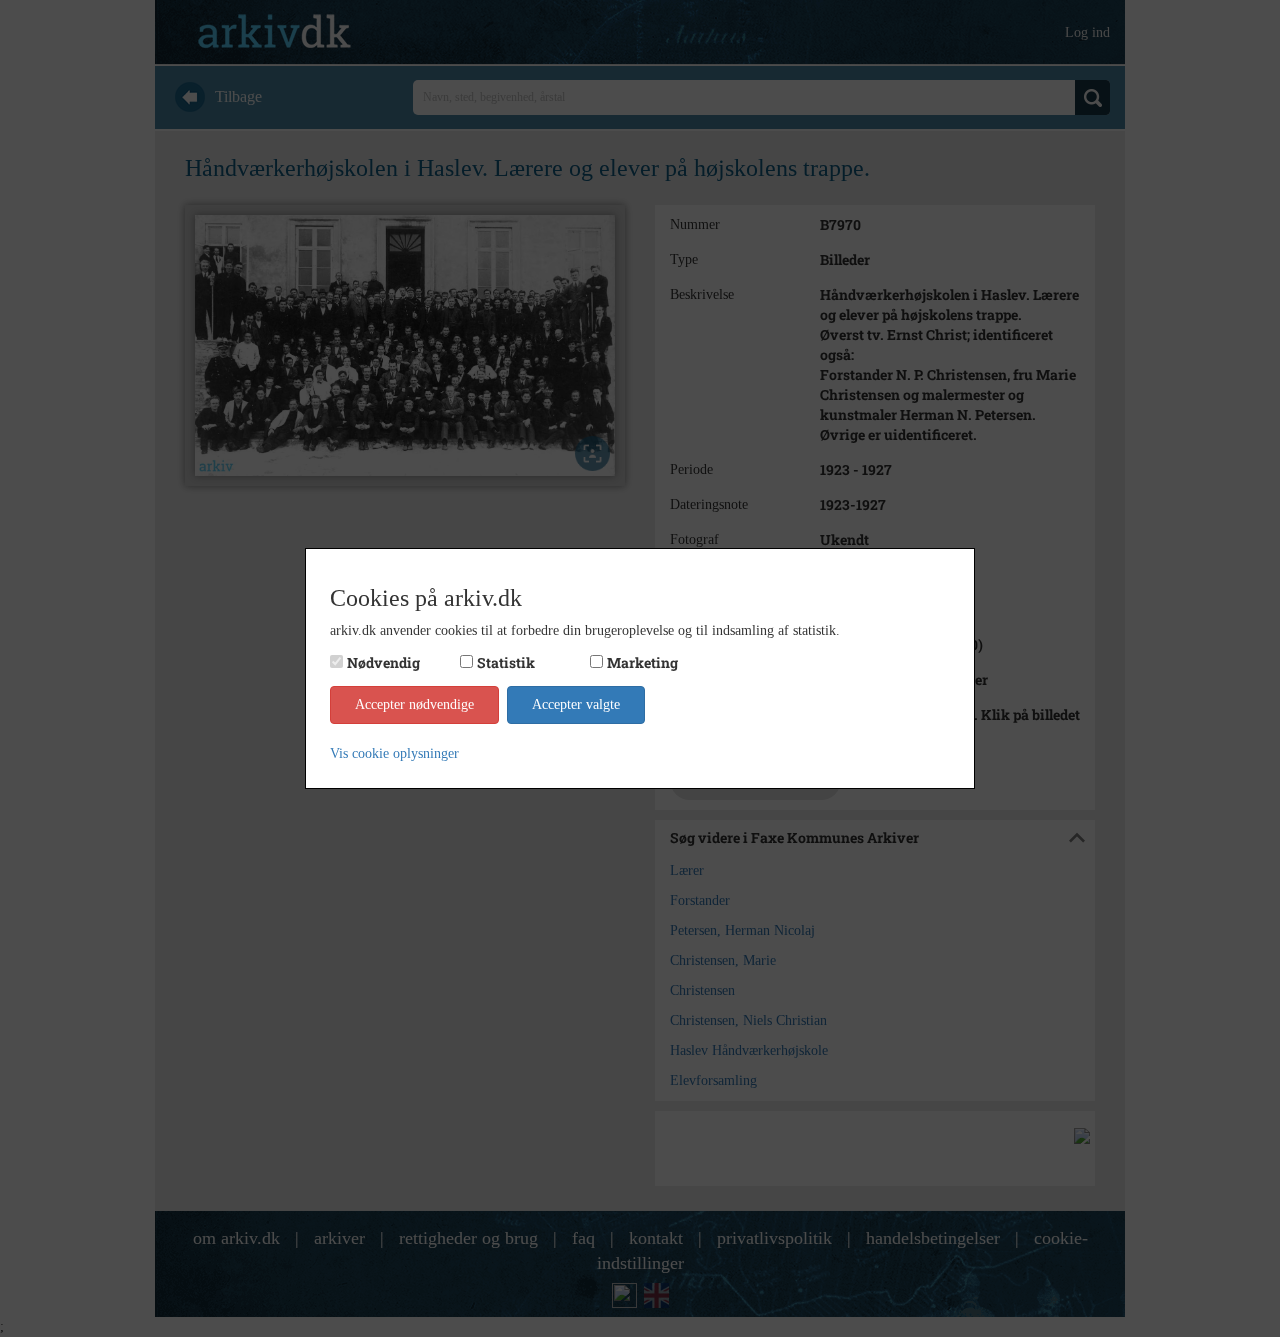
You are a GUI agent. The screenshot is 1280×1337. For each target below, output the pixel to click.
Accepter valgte (576, 704)
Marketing (642, 662)
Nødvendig (383, 662)
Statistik (506, 662)
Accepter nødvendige (414, 704)
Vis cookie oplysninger (394, 753)
